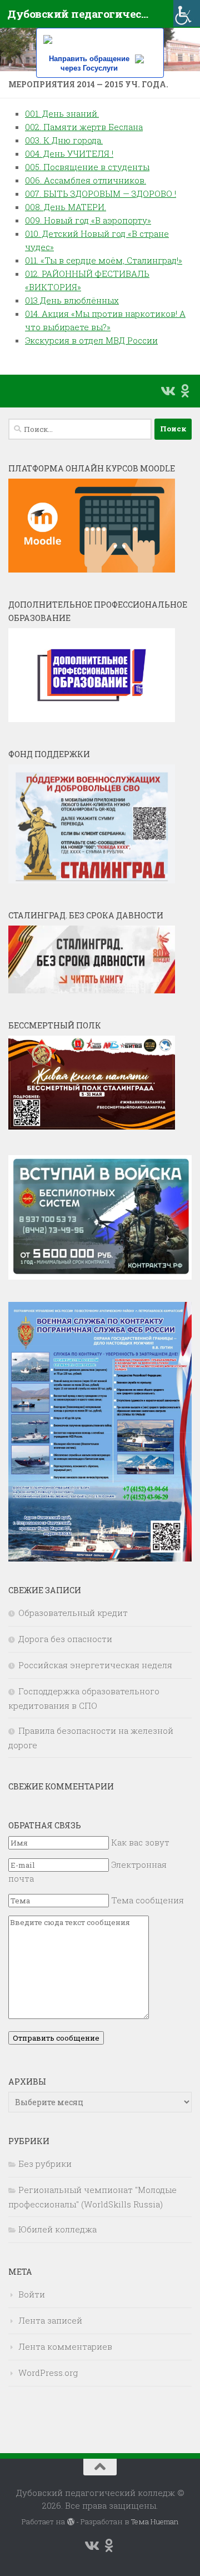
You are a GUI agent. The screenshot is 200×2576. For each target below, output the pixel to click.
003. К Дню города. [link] (64, 140)
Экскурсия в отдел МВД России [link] (91, 340)
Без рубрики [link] (45, 2164)
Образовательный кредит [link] (73, 1613)
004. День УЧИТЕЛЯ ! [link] (69, 153)
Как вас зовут (140, 1842)
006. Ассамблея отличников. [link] (86, 180)
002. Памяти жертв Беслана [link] (84, 127)
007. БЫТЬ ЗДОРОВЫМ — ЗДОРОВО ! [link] (101, 193)
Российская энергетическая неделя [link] (95, 1665)
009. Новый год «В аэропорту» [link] (88, 220)
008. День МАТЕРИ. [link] (66, 207)
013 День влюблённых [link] (72, 300)
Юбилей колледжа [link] (57, 2229)
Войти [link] (32, 2294)
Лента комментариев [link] (65, 2346)
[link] (187, 13)
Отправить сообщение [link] (56, 2038)
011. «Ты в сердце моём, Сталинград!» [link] (104, 260)
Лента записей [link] (50, 2320)
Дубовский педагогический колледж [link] (79, 14)
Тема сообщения (147, 1900)
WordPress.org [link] (48, 2373)
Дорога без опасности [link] (65, 1639)
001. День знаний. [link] (62, 113)
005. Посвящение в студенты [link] (87, 167)
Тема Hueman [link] (155, 2522)
